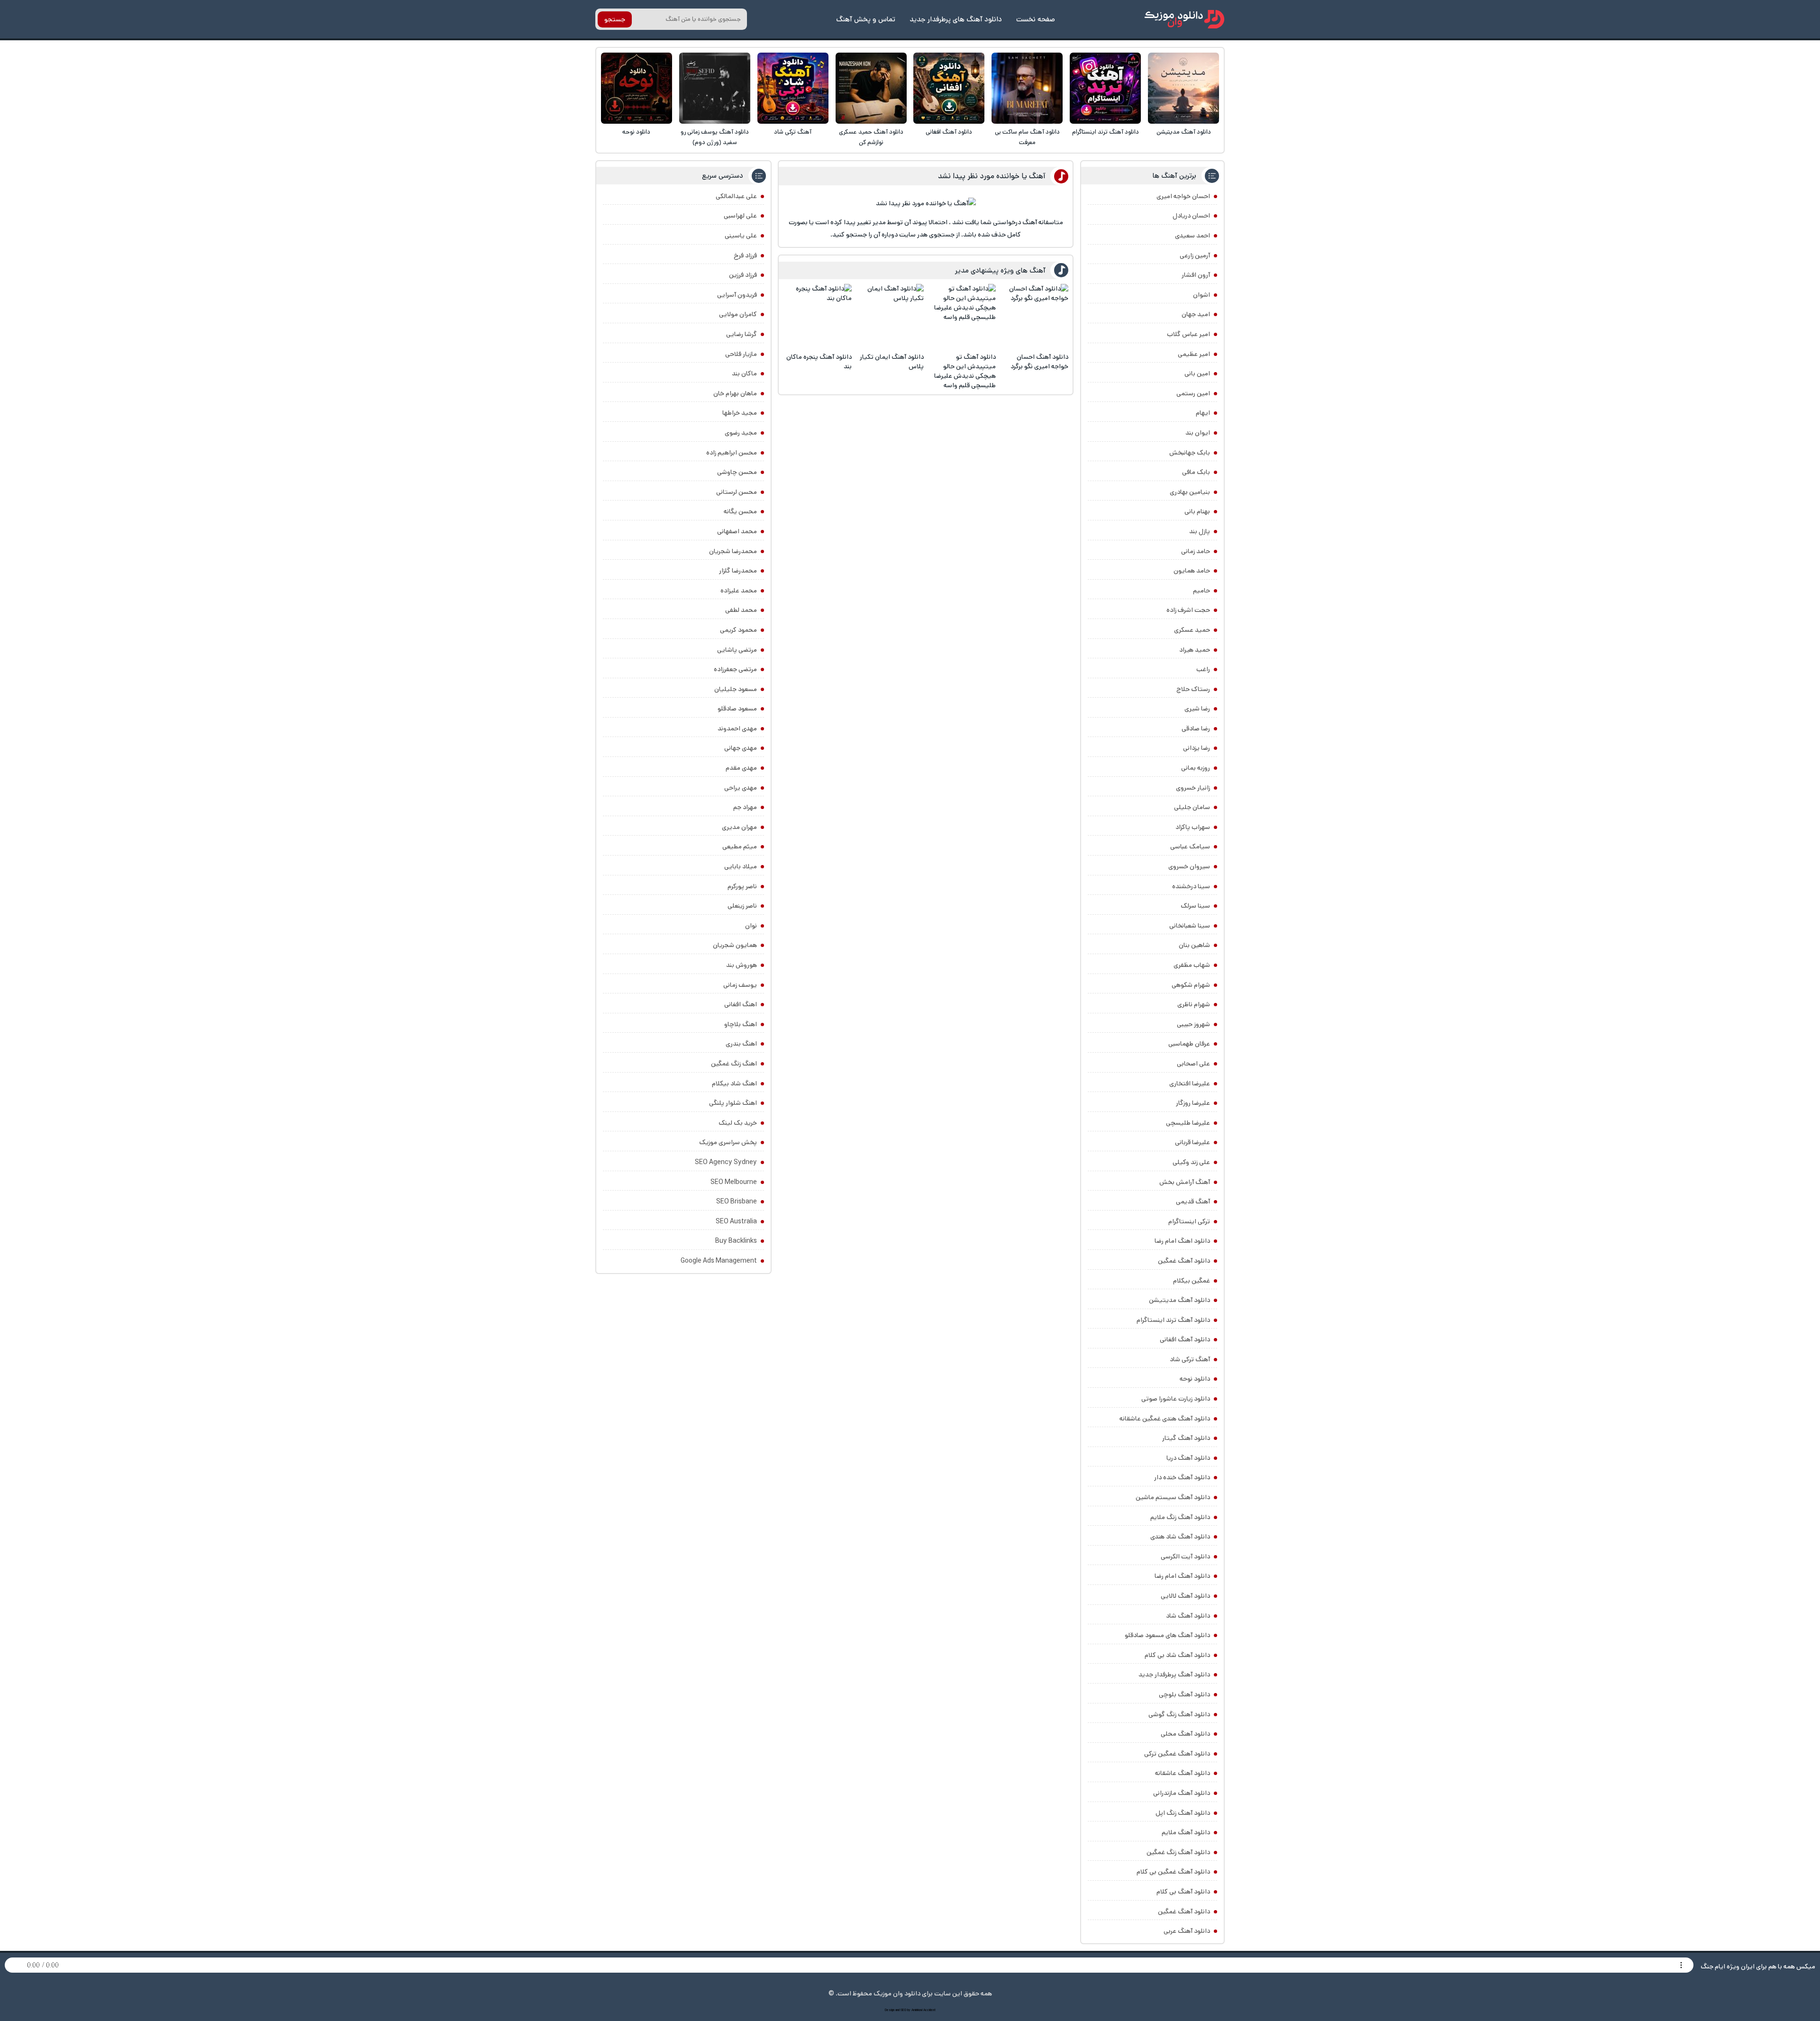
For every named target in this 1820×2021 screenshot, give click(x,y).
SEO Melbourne (734, 1182)
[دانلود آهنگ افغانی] (949, 88)
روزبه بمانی (1196, 768)
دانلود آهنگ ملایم (1186, 1832)
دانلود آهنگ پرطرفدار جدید (1174, 1675)
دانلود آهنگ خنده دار (1182, 1477)
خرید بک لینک (738, 1123)
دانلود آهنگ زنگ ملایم (1180, 1517)
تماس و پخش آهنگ (866, 19)
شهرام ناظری (1194, 1004)
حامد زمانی (1196, 551)
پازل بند (1200, 531)
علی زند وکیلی (1191, 1162)
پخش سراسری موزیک (728, 1142)
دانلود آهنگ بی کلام (1183, 1892)
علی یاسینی (741, 236)
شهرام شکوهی (1191, 985)
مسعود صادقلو (737, 709)
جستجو (615, 19)
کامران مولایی (738, 314)
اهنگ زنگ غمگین (734, 1064)
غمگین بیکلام (1192, 1281)
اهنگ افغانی (741, 1004)
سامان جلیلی (1192, 807)
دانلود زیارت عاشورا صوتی (1176, 1399)
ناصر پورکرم (742, 886)
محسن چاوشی (737, 472)
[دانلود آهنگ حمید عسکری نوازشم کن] (871, 88)
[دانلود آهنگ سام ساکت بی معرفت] (1027, 88)
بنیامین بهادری (1190, 492)
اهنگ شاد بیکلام (734, 1083)
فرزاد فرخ (745, 255)
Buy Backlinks (736, 1241)
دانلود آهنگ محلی (1185, 1734)
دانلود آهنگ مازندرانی (1182, 1793)
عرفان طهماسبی (1189, 1044)
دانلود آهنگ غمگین (1184, 1261)
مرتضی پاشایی (737, 650)
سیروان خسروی (1189, 866)
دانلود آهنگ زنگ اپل (1183, 1813)
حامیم (1201, 591)
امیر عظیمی (1194, 354)
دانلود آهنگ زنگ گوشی (1179, 1714)
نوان (751, 926)
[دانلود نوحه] (637, 88)
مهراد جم (745, 807)
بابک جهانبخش (1190, 453)
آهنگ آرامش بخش (1185, 1182)
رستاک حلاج (1193, 689)
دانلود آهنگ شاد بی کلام (1177, 1655)
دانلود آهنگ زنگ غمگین (1178, 1852)
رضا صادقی (1196, 728)
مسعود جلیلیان (736, 689)
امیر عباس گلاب (1188, 334)
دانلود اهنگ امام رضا (1182, 1241)
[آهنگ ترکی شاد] (793, 88)
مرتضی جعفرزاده (735, 669)
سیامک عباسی (1190, 847)
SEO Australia (736, 1221)
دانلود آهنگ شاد (1188, 1616)
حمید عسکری (1192, 630)
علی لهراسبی (740, 216)
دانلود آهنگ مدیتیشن (1184, 132)
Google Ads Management (719, 1261)
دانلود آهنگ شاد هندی (1180, 1537)
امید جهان (1196, 314)
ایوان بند (1198, 433)
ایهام (1203, 413)
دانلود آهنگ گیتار (1186, 1438)
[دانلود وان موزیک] (1184, 19)
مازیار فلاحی (741, 354)
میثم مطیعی (740, 847)
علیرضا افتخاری (1190, 1083)
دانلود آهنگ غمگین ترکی (1177, 1754)
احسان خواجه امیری (1183, 196)
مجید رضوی (741, 433)
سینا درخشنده (1191, 886)
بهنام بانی (1197, 511)
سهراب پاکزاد (1193, 827)
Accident (929, 2010)
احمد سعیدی (1192, 236)
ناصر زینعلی (742, 906)
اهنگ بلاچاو (741, 1024)
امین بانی (1197, 373)
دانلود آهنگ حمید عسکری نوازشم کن (871, 137)
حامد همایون (1192, 571)
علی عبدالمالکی (736, 196)
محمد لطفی (741, 610)
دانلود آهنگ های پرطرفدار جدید (956, 19)
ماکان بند (744, 373)
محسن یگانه (740, 511)
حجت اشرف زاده (1188, 610)
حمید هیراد (1195, 650)
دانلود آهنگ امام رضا (1182, 1576)
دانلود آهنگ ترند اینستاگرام (1106, 132)
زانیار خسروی (1193, 788)
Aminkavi (917, 2010)
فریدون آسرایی (737, 295)
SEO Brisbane (737, 1202)
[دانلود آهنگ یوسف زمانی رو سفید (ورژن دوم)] (715, 88)
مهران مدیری (739, 827)
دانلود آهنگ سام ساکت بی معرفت (1027, 137)
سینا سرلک (1195, 906)
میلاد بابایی (741, 866)
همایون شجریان (735, 945)
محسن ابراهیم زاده (732, 453)
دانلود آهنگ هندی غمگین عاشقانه (1165, 1419)
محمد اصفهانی (737, 531)
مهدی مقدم (741, 768)
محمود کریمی (738, 630)
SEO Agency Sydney (726, 1162)
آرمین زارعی (1195, 255)
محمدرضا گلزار (738, 571)
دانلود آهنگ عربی (1187, 1931)
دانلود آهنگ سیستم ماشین (1173, 1497)
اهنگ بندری (741, 1044)
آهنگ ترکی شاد (793, 132)
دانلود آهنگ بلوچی (1184, 1694)
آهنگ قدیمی (1193, 1202)
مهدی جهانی (741, 748)
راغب (1203, 669)
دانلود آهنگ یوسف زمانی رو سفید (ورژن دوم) (715, 137)
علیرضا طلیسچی (1188, 1123)
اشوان (1201, 295)
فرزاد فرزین (743, 275)
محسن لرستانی (737, 492)
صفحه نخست (1036, 19)
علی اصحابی (1193, 1064)
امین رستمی (1193, 393)
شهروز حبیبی (1193, 1024)
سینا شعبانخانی (1190, 926)
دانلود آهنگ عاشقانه (1183, 1773)
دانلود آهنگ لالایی (1185, 1596)
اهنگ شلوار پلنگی (733, 1103)
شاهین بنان (1194, 945)
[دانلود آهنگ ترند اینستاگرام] (1105, 88)
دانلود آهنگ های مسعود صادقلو (1167, 1635)
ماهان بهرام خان (735, 393)
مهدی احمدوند (737, 728)
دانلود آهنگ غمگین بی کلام (1173, 1872)
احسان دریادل (1191, 216)
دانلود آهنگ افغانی (949, 132)
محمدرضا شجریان (733, 551)
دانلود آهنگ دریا (1188, 1458)
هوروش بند (742, 965)
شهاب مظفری (1192, 965)
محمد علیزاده (739, 591)
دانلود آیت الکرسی (1185, 1557)
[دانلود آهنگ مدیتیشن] (1183, 88)
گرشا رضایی (742, 334)
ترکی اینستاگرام (1189, 1221)
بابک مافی (1196, 472)
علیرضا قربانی (1192, 1142)
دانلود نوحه (636, 132)
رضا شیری (1197, 709)
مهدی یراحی (741, 788)
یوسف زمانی (740, 985)
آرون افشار (1196, 275)
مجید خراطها (740, 413)
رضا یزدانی (1197, 748)
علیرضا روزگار (1193, 1103)
